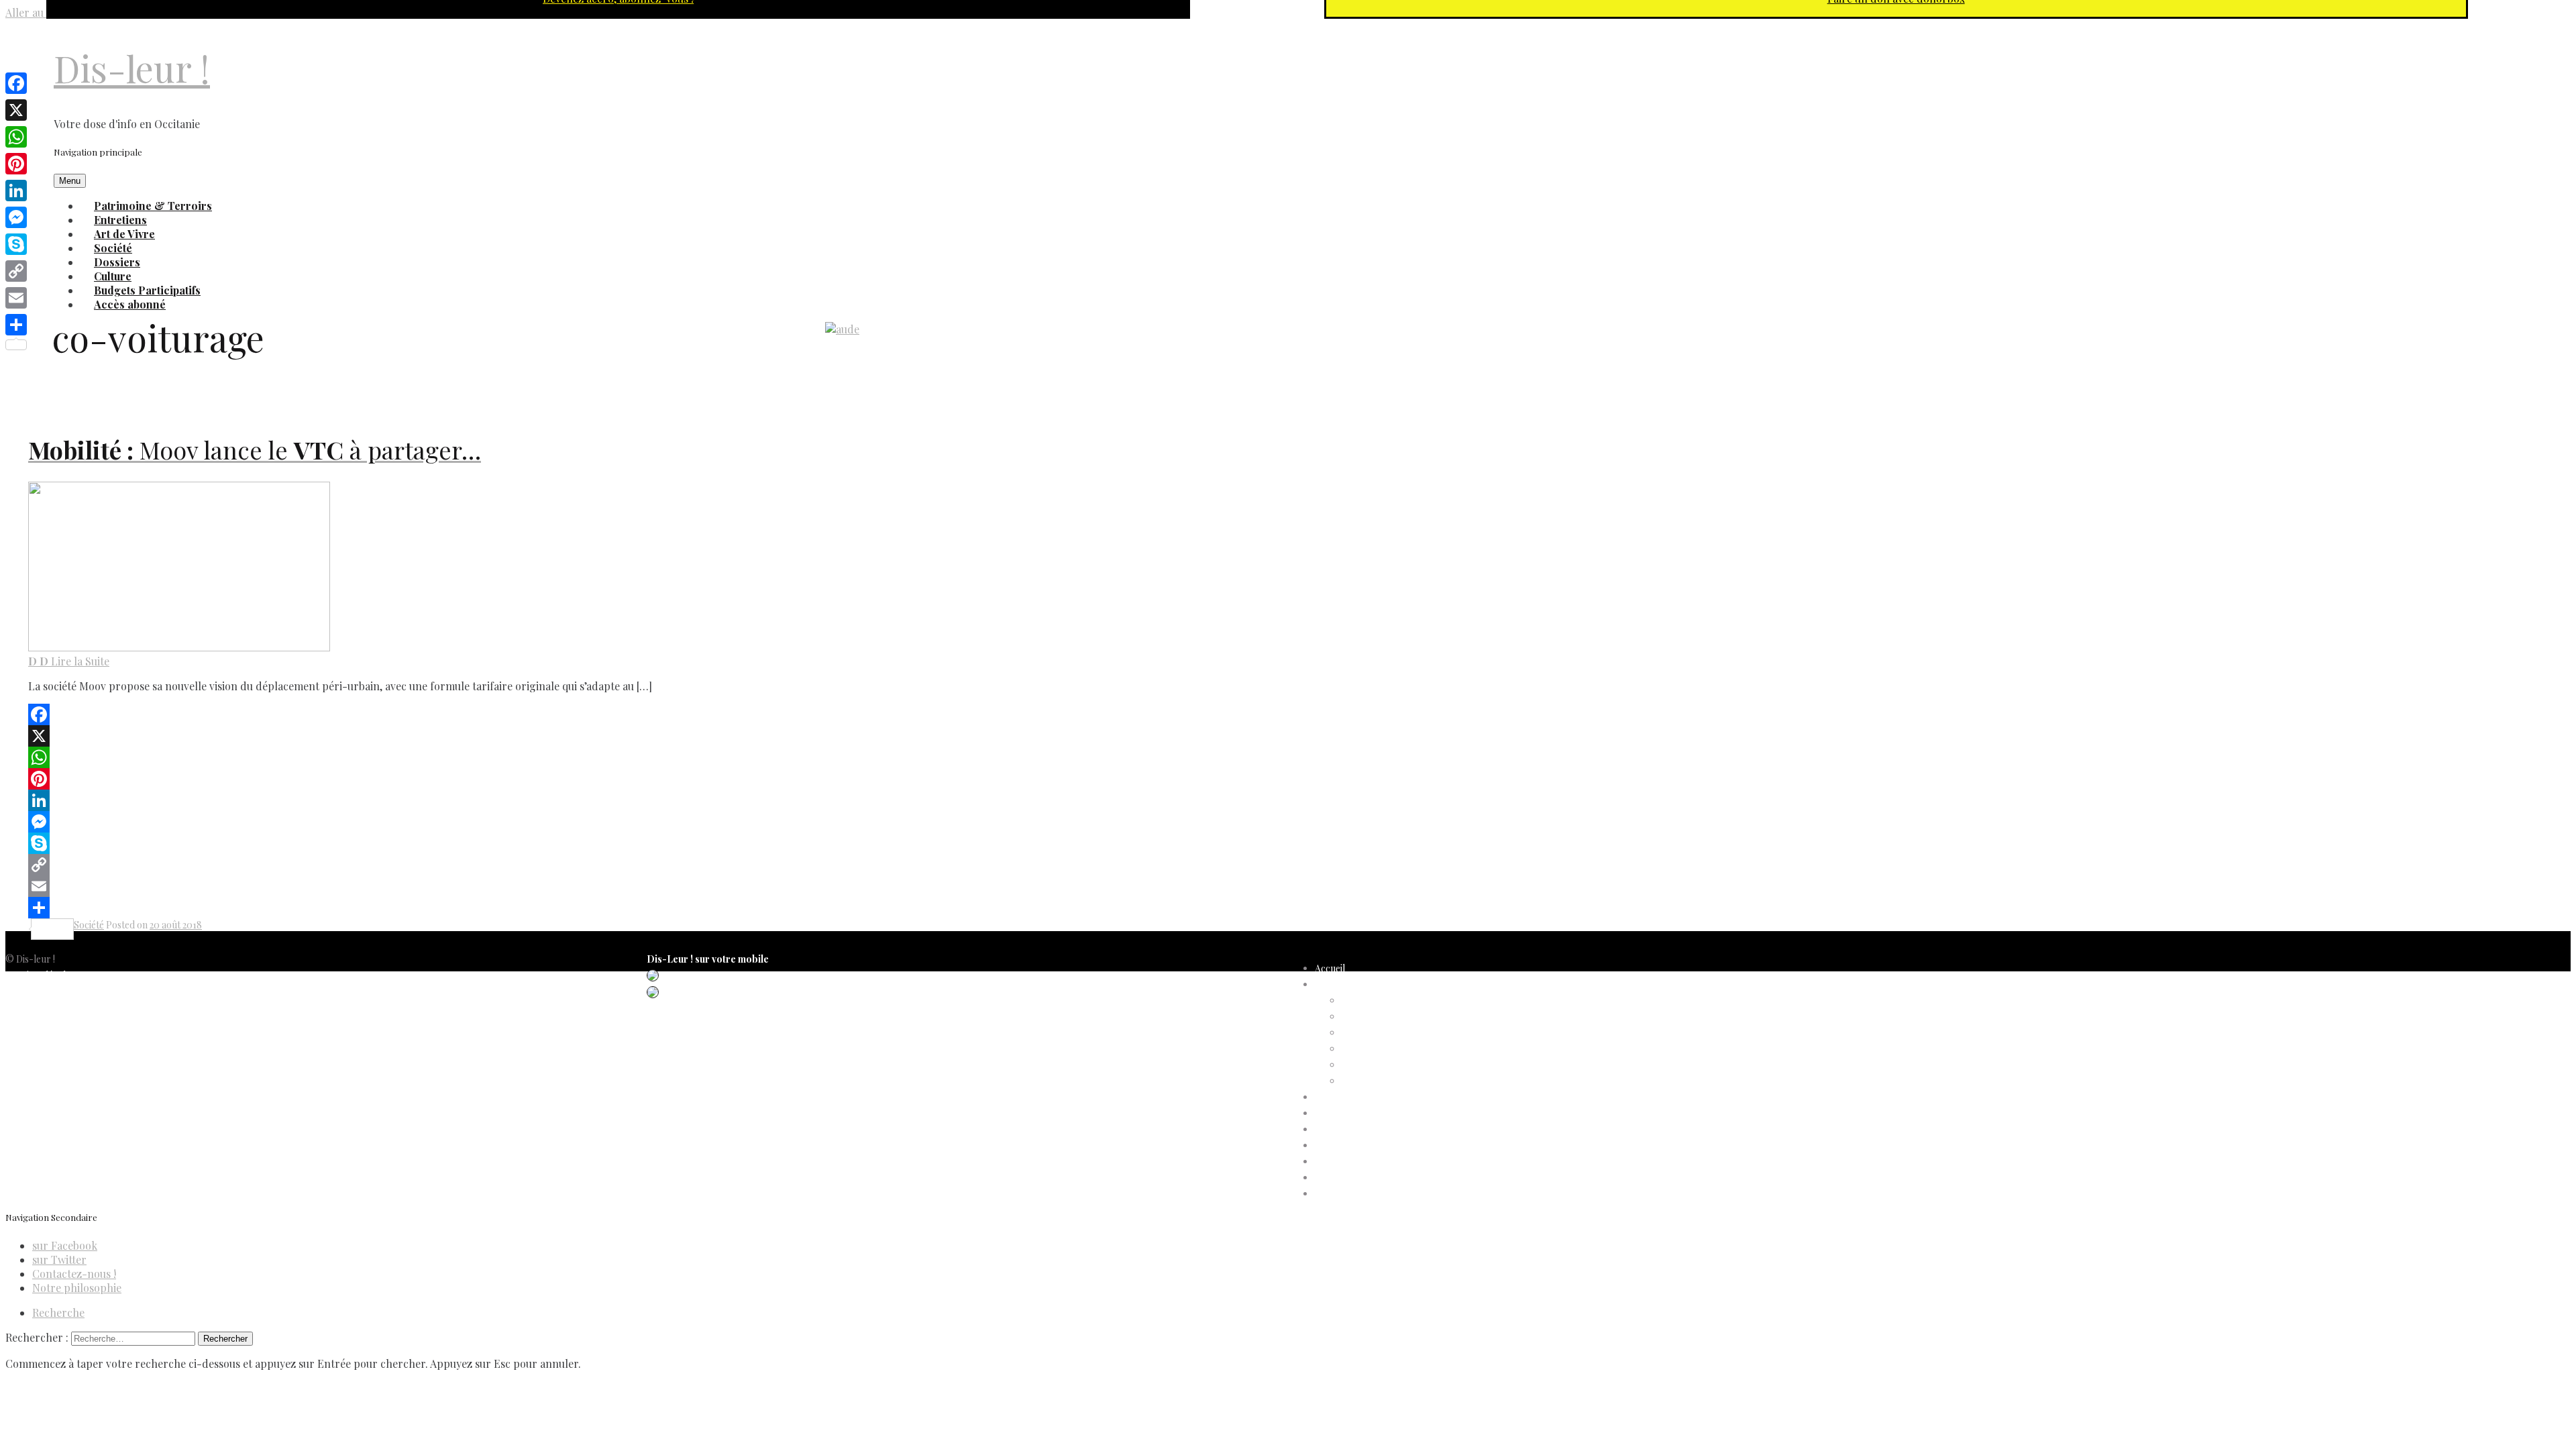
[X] (496, 736)
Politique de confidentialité (60, 991)
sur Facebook (65, 1245)
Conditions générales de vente (68, 1023)
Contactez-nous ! (74, 1274)
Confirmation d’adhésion (1393, 1017)
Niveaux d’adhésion (1382, 1049)
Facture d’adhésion (1382, 1033)
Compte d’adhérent (1356, 984)
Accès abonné (130, 304)
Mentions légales (40, 975)
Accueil (1330, 968)
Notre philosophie (77, 1288)
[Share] (496, 908)
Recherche (58, 1312)
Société (89, 925)
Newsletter (29, 1056)
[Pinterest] (496, 779)
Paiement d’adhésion (1385, 1065)
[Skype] (496, 843)
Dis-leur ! (132, 68)
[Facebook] (496, 714)
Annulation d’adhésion (1388, 1001)
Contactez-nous (40, 1039)
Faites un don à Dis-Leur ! (1367, 1129)
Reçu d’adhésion (1376, 1081)
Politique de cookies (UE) (57, 1007)
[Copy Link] (496, 865)
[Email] (496, 886)
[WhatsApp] (496, 757)
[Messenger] (496, 822)
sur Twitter (59, 1259)
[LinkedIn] (496, 800)
